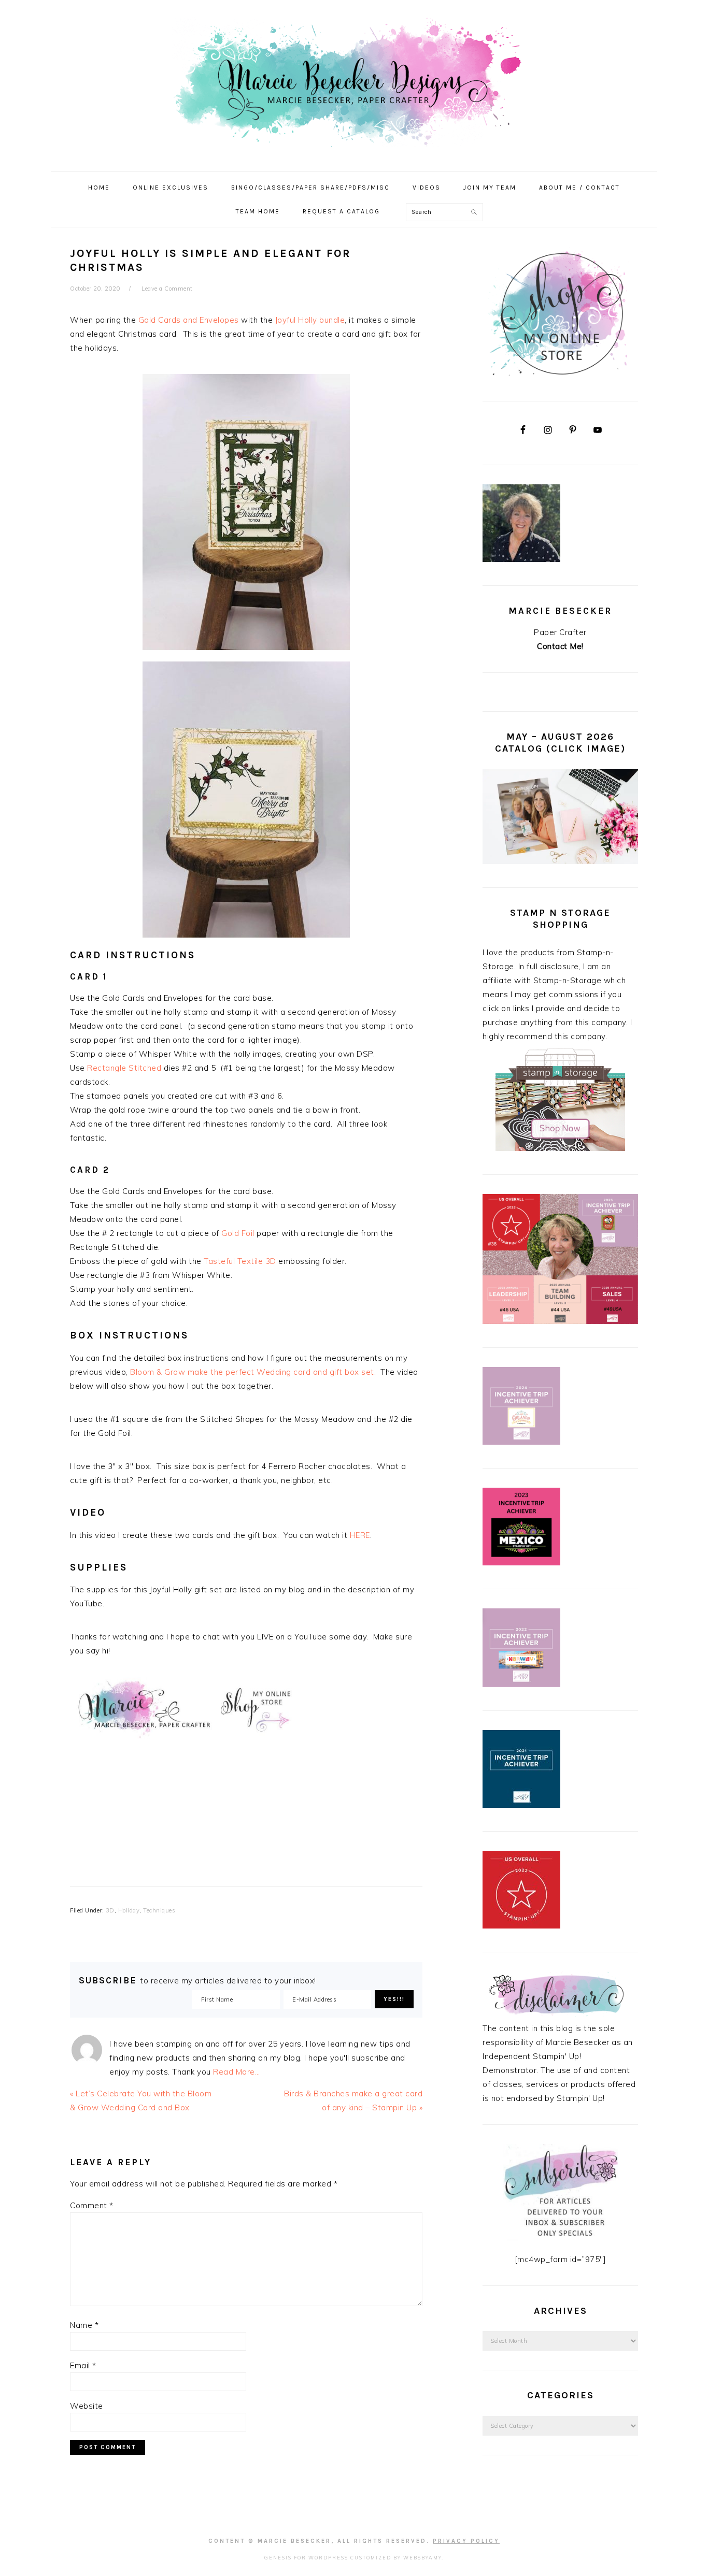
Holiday (129, 1910)
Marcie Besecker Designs (354, 82)
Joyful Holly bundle (310, 320)
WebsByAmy (422, 2558)
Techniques (159, 1910)
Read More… (236, 2072)
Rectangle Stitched (124, 1068)
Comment (92, 2205)
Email (83, 2365)
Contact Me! (560, 646)
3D (110, 1910)
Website (87, 2406)
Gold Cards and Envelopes (189, 320)
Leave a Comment (167, 289)
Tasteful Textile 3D (240, 1261)
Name (84, 2325)
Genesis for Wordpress (306, 2558)
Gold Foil (238, 1233)
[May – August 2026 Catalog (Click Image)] (560, 861)
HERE (360, 1535)
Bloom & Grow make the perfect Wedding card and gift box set (252, 1372)
